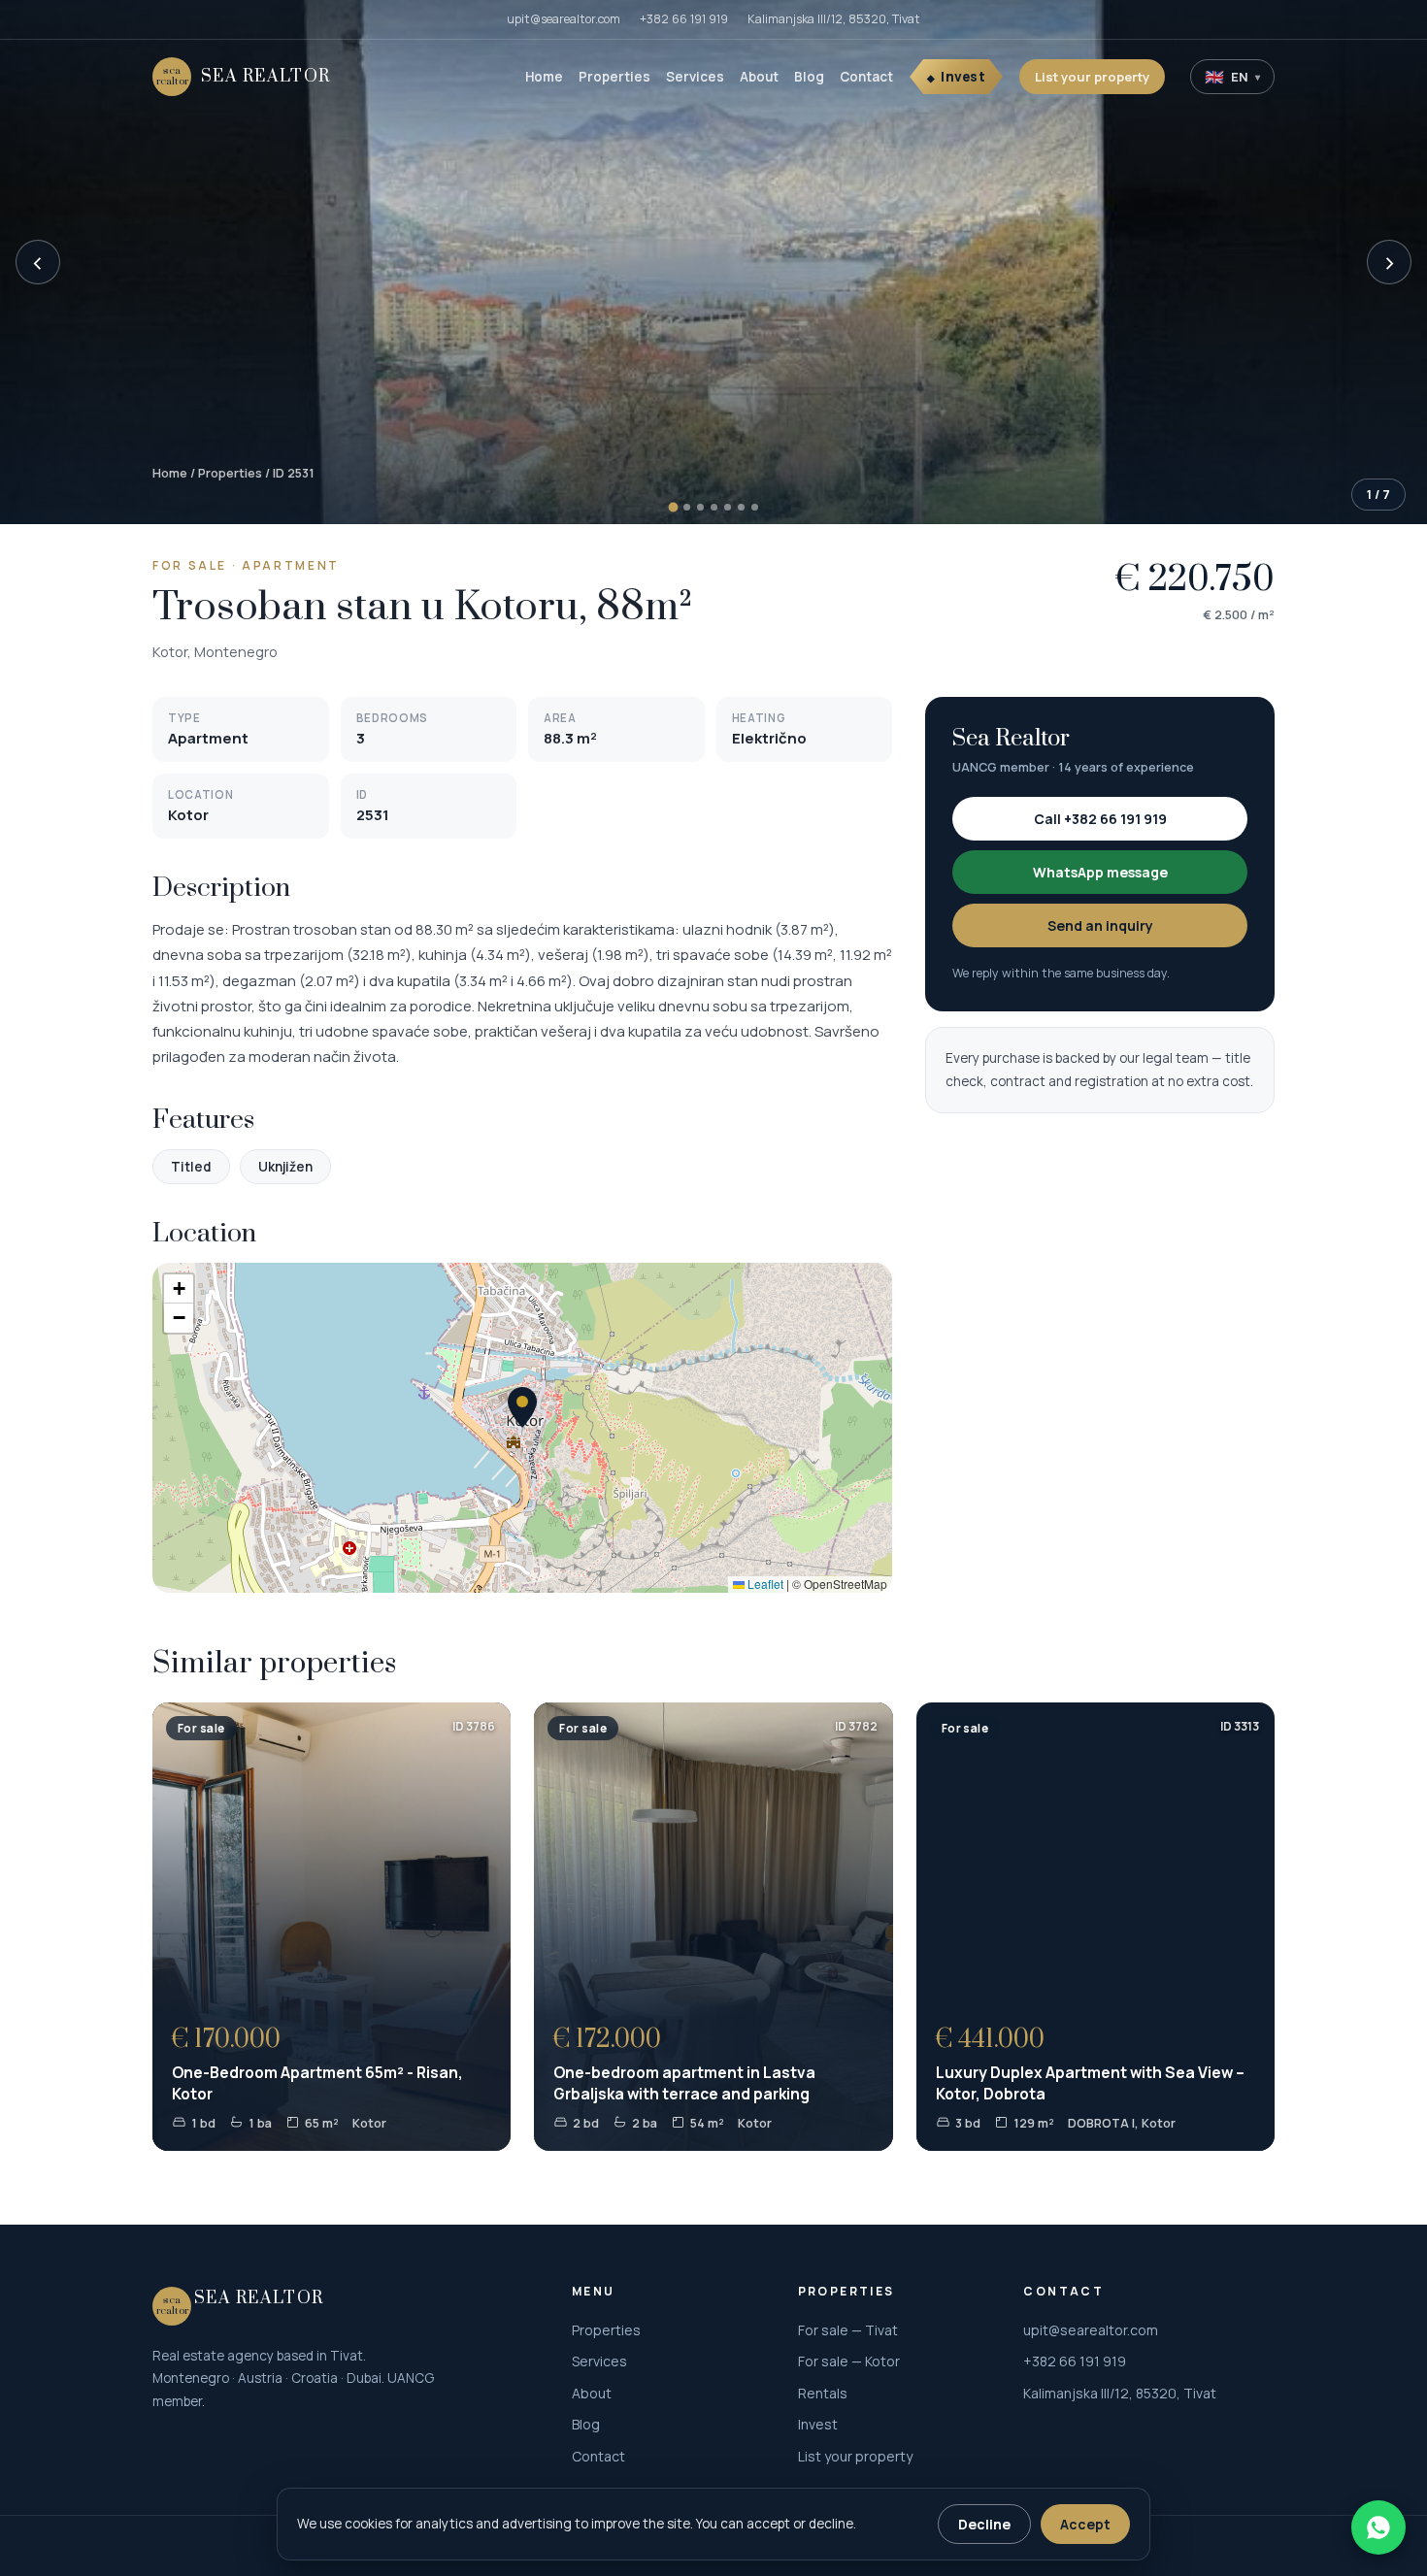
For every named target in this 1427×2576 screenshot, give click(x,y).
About (759, 77)
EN (1232, 77)
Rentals (823, 2393)
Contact (866, 77)
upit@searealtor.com (564, 19)
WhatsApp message (1100, 872)
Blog (809, 77)
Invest (963, 77)
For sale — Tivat (848, 2330)
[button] (522, 1407)
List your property (1092, 77)
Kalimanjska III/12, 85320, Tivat (834, 19)
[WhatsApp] (1378, 2527)
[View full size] (713, 262)
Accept (1085, 2524)
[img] (522, 1428)
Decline (984, 2524)
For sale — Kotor (849, 2361)
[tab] (673, 508)
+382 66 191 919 (684, 19)
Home (544, 77)
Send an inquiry (1100, 925)
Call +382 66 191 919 (1100, 819)
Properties (614, 77)
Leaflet (764, 1584)
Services (695, 77)
